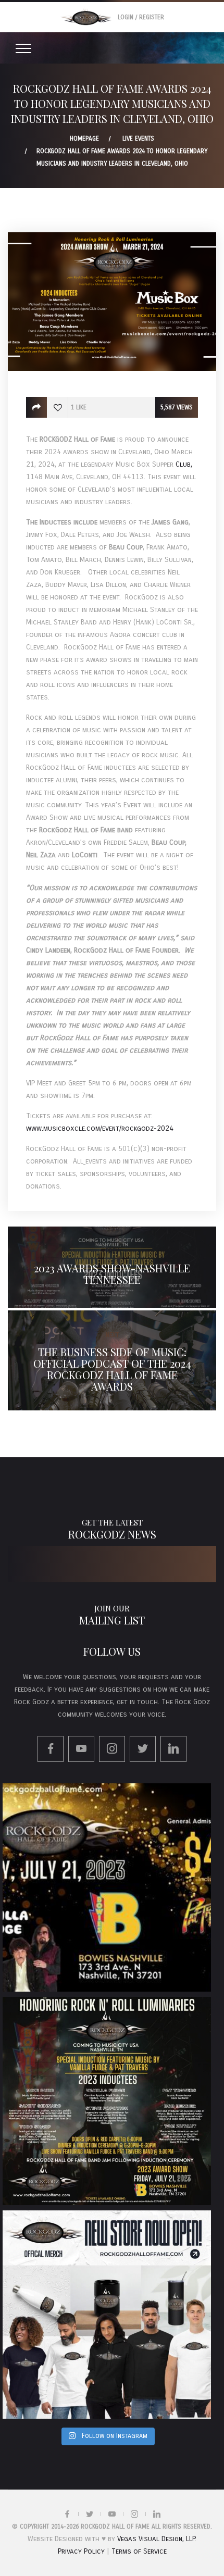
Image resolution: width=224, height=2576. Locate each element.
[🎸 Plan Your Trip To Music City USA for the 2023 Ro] (107, 2101)
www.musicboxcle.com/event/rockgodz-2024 (100, 1128)
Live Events (138, 139)
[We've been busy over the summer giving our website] (107, 2315)
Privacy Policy (81, 2551)
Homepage (84, 139)
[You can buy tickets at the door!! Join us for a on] (107, 1887)
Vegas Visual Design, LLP (156, 2539)
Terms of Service (139, 2551)
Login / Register (141, 17)
